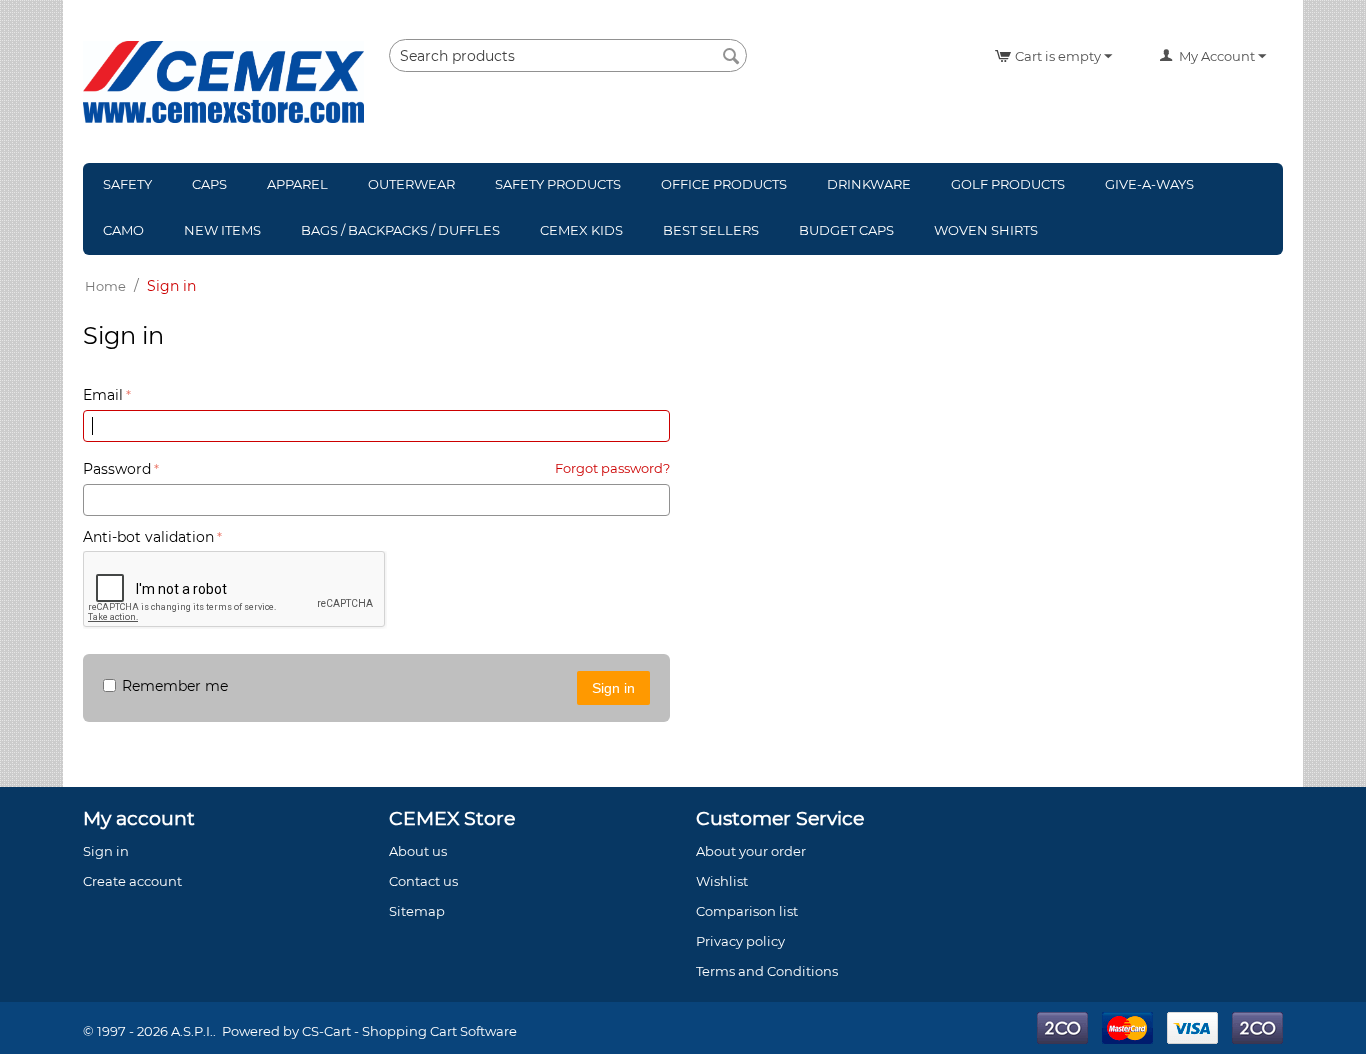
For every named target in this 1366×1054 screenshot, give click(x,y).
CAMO (123, 230)
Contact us (423, 881)
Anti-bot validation (148, 537)
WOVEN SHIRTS (986, 230)
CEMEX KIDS (581, 230)
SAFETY (127, 184)
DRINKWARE (869, 184)
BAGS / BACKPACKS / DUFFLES (400, 230)
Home (105, 286)
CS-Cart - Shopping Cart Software (409, 1031)
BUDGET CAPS (846, 230)
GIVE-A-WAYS (1149, 184)
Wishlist (722, 881)
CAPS (209, 184)
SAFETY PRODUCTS (558, 184)
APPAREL (297, 184)
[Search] (732, 57)
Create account (745, 362)
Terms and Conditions (767, 971)
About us (418, 851)
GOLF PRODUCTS (1008, 184)
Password (117, 469)
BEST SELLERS (711, 230)
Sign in (613, 688)
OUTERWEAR (411, 184)
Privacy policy (740, 941)
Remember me (175, 686)
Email (103, 395)
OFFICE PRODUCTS (724, 184)
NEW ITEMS (222, 230)
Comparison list (747, 911)
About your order (751, 851)
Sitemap (417, 911)
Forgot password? (612, 468)
